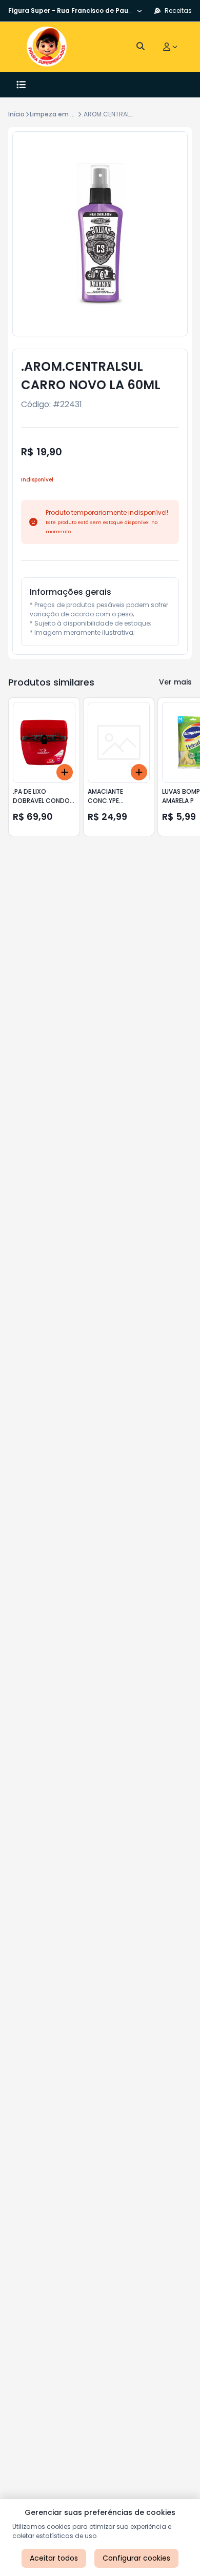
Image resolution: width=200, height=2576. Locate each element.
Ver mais (175, 682)
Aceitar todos (54, 2558)
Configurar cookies (136, 2558)
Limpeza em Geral (58, 114)
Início (16, 114)
